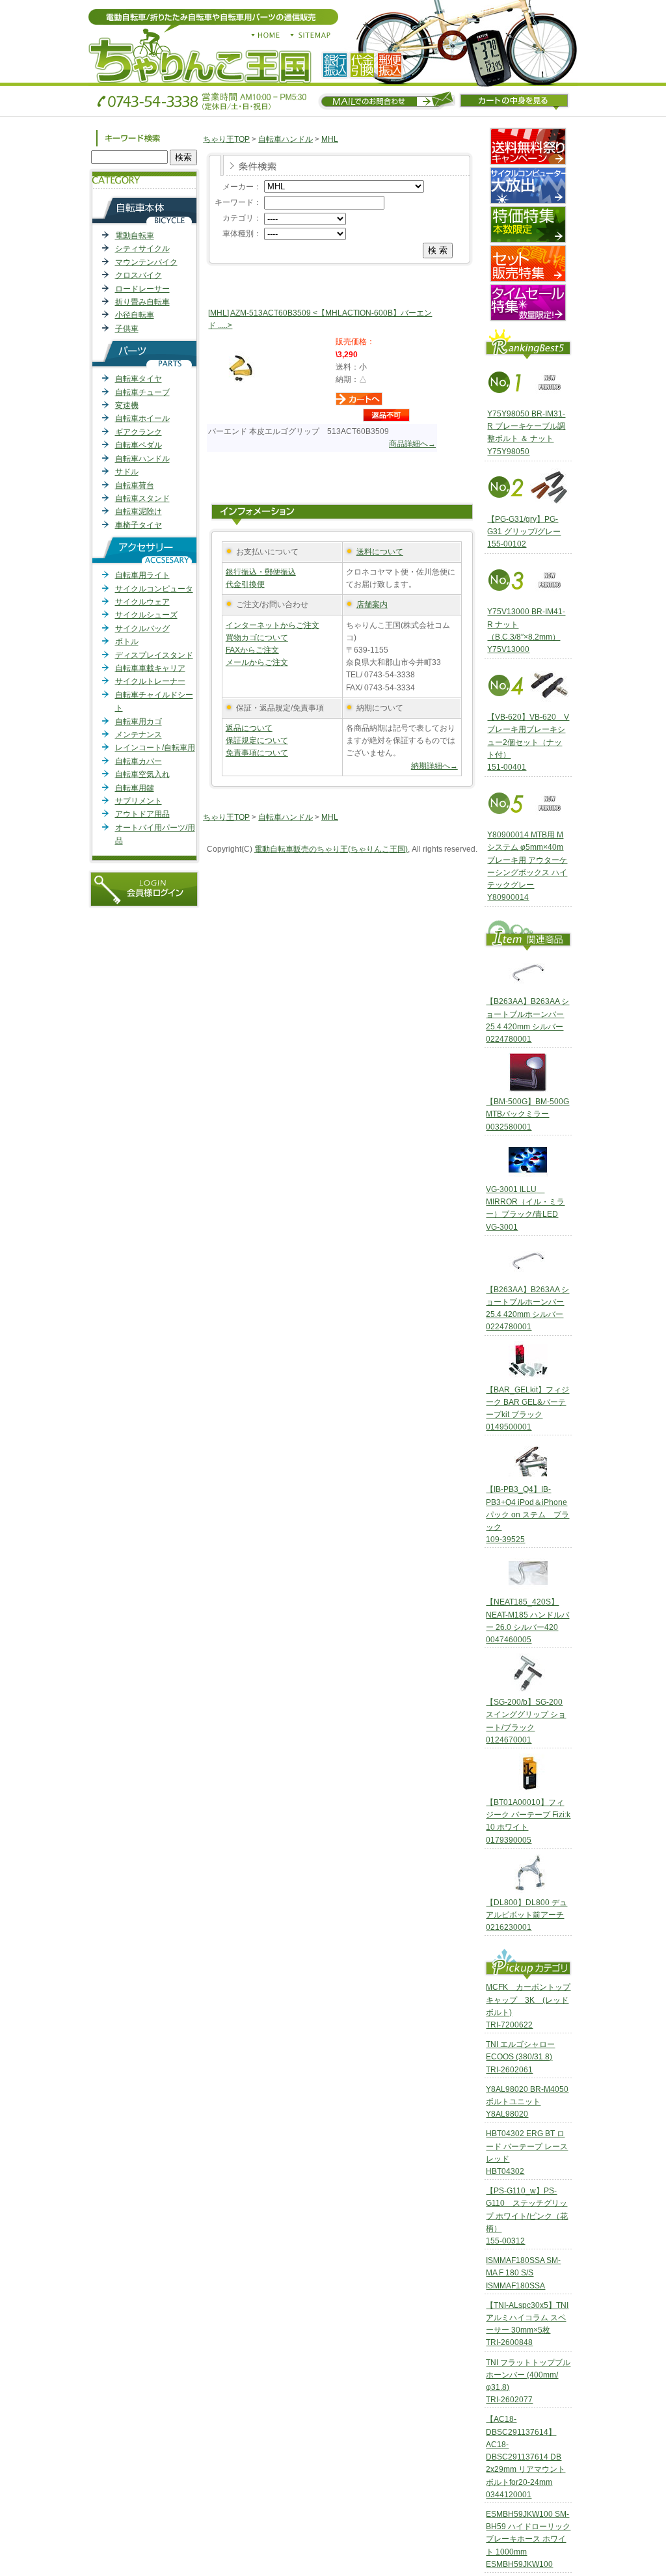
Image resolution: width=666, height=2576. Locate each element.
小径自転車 (135, 315)
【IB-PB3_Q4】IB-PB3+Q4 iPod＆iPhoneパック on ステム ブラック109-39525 (527, 1514)
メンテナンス (139, 735)
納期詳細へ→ (434, 766)
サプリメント (139, 801)
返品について (249, 728)
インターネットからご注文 (273, 625)
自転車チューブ (142, 392)
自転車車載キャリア (150, 668)
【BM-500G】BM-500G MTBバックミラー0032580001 (527, 1114)
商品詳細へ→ (412, 444)
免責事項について (257, 753)
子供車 (127, 329)
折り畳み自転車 (142, 302)
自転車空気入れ (142, 774)
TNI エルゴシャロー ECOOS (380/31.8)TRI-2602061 (520, 2057)
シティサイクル (142, 249)
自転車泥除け (139, 511)
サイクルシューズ (146, 615)
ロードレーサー (142, 289)
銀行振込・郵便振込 (261, 572)
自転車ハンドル (142, 459)
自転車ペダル (139, 445)
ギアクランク (139, 432)
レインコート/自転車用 (155, 748)
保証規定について (257, 740)
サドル (127, 472)
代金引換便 (245, 584)
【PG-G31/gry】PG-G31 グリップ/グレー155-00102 (524, 532)
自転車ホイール (142, 418)
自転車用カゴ (139, 722)
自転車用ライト (142, 575)
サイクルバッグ (142, 629)
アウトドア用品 (142, 814)
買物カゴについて (257, 638)
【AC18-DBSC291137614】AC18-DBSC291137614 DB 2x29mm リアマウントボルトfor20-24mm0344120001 (526, 2457)
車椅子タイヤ (139, 525)
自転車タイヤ (139, 379)
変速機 (127, 405)
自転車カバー (139, 761)
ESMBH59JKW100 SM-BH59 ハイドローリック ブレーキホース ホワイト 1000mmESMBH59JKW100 (528, 2539)
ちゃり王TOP (226, 139)
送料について (380, 552)
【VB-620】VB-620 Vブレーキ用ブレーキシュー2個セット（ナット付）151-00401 (528, 742)
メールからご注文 (257, 662)
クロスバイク (139, 275)
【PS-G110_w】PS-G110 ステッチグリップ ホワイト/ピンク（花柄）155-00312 (527, 2216)
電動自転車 (135, 236)
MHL (330, 139)
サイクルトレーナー (150, 681)
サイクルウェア (142, 602)
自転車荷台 (135, 485)
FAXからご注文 (252, 650)
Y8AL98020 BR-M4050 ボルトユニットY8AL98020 (527, 2102)
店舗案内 (372, 604)
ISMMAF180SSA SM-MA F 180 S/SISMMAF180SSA (523, 2273)
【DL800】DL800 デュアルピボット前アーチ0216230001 (526, 1915)
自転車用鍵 (135, 788)
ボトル (127, 642)
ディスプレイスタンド (154, 655)
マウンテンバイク (146, 262)
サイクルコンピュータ (154, 589)
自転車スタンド (142, 498)
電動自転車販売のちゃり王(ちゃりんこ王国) (331, 849)
